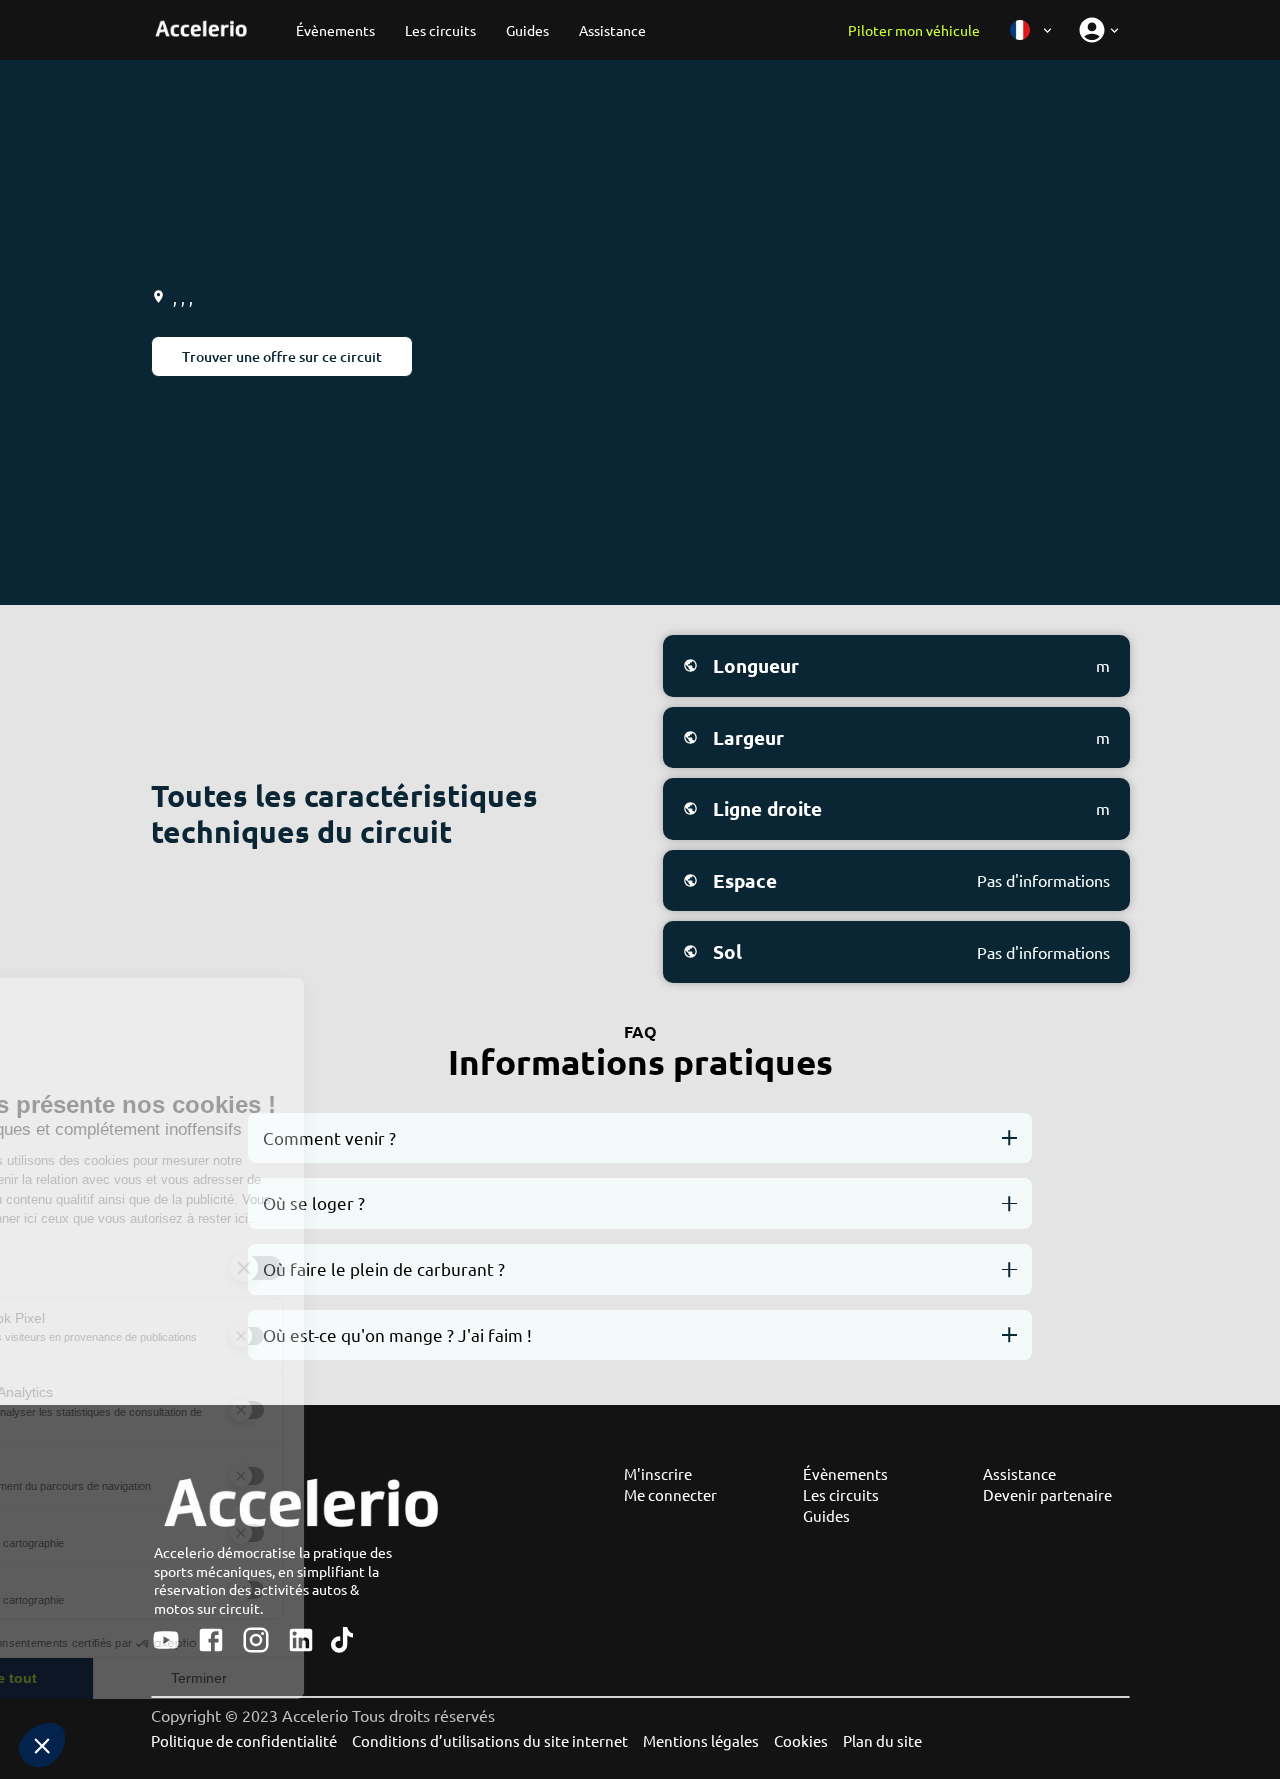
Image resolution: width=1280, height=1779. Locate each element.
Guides (826, 1515)
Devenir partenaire (1047, 1494)
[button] (42, 1745)
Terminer (335, 1678)
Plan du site (882, 1740)
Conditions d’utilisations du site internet (490, 1740)
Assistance (1019, 1473)
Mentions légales (701, 1740)
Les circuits (841, 1494)
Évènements (845, 1473)
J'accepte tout (124, 1678)
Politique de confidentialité (244, 1740)
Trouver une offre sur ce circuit (282, 356)
